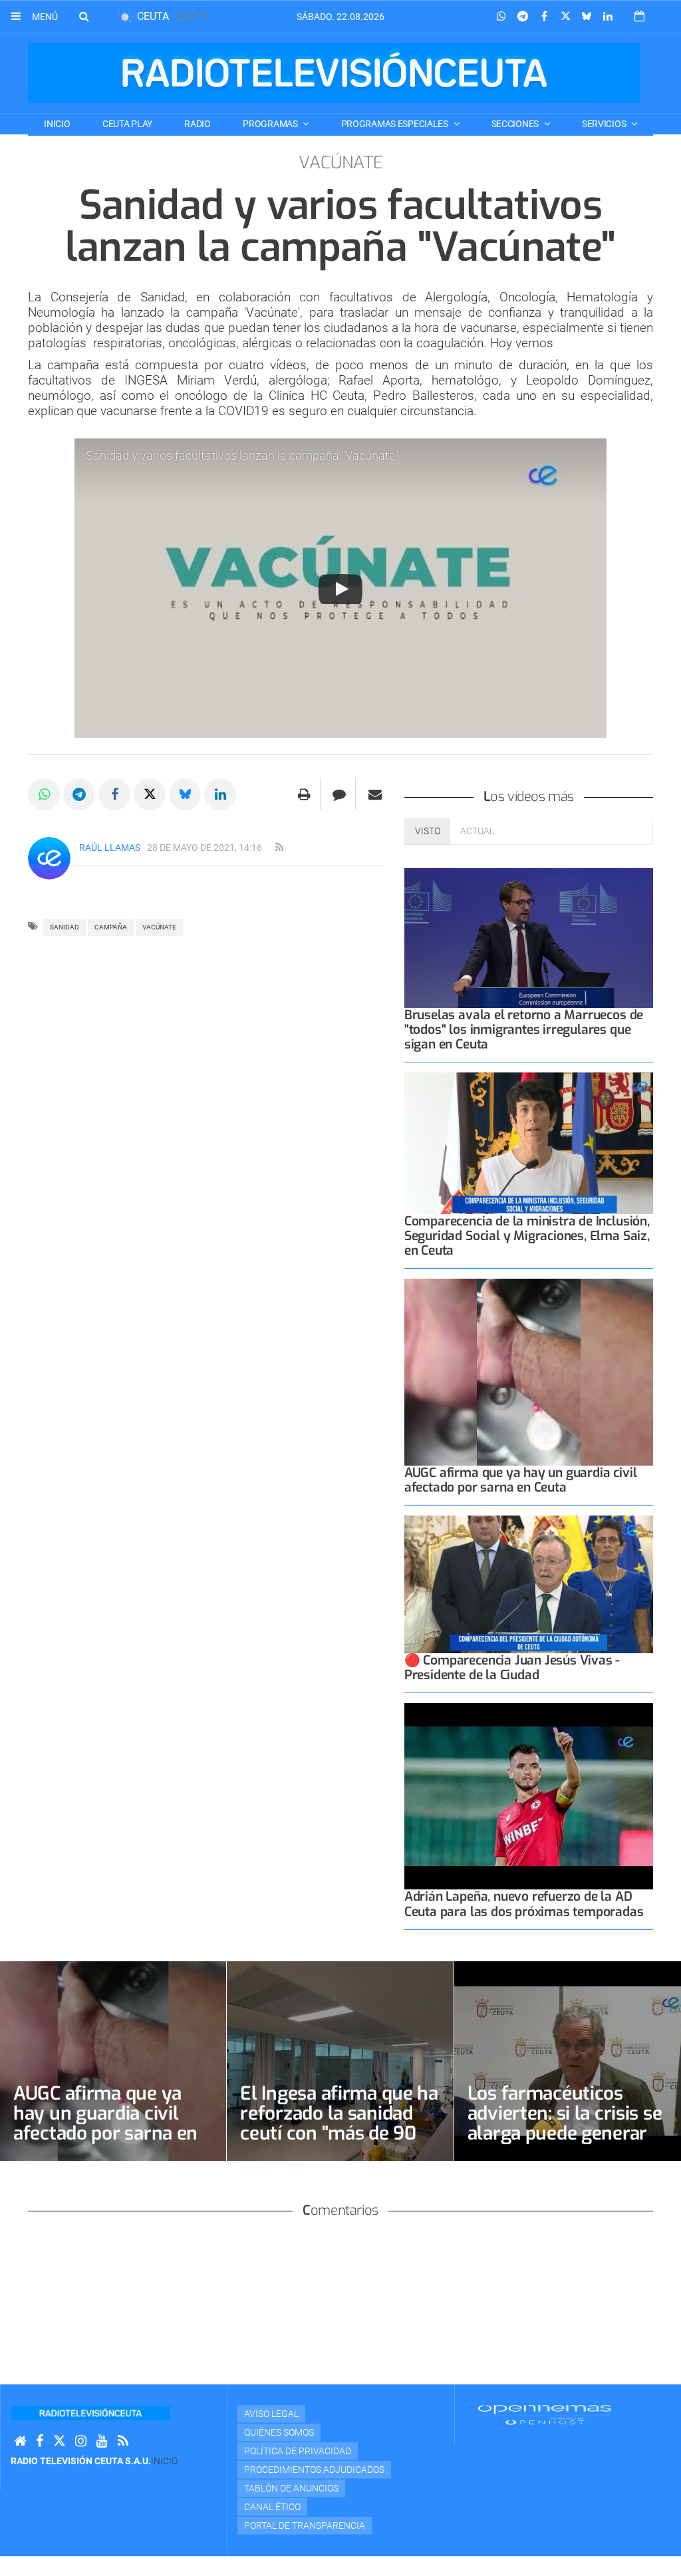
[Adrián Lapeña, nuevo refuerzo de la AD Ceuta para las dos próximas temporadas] (529, 1797)
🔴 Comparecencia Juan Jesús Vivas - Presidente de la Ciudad (512, 1668)
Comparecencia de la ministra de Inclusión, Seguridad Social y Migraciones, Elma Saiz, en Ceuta (527, 1236)
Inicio (57, 124)
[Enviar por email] (375, 794)
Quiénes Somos (279, 2432)
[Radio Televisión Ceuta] (334, 73)
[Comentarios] (340, 794)
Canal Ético (272, 2507)
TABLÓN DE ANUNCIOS (291, 2488)
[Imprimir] (304, 794)
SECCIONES (516, 124)
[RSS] (123, 2441)
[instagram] (81, 2441)
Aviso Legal (271, 2414)
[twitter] (59, 2441)
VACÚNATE (159, 927)
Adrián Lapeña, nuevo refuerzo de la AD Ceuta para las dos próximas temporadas (524, 1904)
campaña (111, 927)
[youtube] (102, 2441)
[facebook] (40, 2441)
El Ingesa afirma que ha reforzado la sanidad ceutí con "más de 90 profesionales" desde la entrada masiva (339, 2133)
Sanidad (65, 927)
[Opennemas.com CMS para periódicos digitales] (545, 2414)
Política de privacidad (298, 2451)
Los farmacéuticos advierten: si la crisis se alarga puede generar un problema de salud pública (565, 2133)
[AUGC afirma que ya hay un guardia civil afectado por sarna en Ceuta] (529, 1372)
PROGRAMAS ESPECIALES (396, 124)
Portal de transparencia (305, 2525)
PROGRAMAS (271, 124)
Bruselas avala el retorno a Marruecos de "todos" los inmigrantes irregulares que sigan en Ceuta (524, 1030)
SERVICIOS (605, 124)
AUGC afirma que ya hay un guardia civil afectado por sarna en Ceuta (521, 1480)
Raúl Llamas (110, 848)
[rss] (279, 848)
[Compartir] (501, 17)
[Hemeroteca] (639, 16)
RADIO (198, 124)
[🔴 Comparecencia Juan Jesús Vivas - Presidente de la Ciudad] (529, 1584)
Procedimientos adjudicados (314, 2470)
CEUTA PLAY (127, 124)
